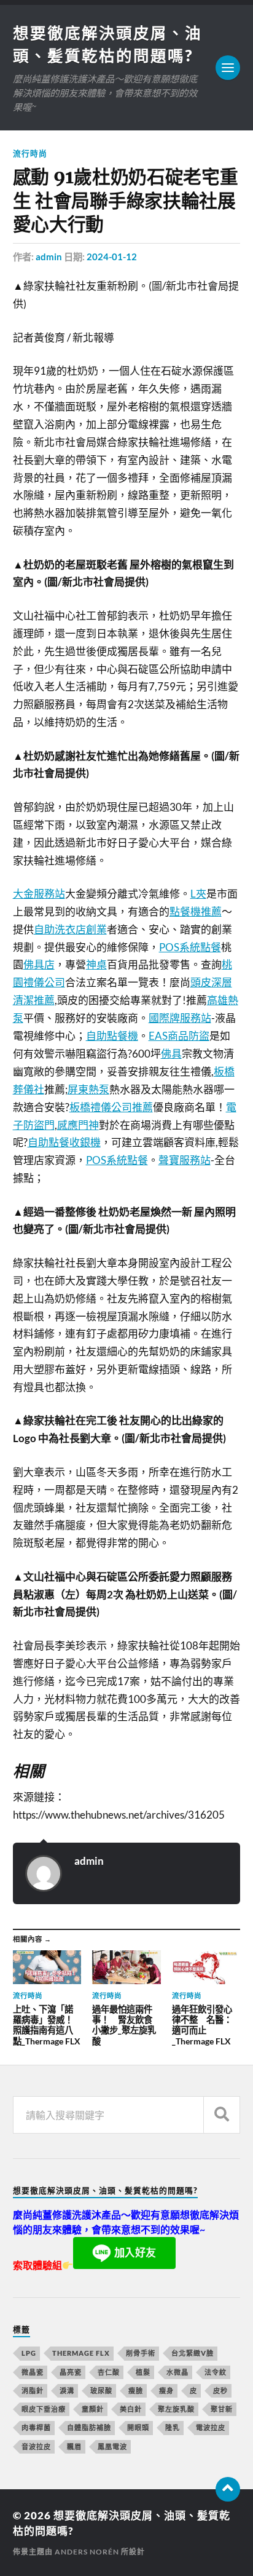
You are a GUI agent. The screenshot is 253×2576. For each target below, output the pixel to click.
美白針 (131, 2409)
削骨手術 (141, 2353)
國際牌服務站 (180, 1018)
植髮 (143, 2372)
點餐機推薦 (196, 911)
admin (49, 257)
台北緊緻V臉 (193, 2353)
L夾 (198, 894)
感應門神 (78, 1125)
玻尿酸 (101, 2391)
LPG (29, 2353)
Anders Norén (87, 2552)
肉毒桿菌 (36, 2427)
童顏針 (93, 2409)
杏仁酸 (109, 2372)
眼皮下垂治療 (44, 2409)
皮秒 (220, 2391)
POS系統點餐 (190, 947)
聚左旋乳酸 (176, 2409)
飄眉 (74, 2446)
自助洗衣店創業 (70, 929)
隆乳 (173, 2427)
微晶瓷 (33, 2372)
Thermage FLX (81, 2353)
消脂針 (33, 2391)
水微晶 (177, 2372)
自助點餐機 (112, 1036)
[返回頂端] (228, 2489)
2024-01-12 (112, 257)
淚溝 (67, 2391)
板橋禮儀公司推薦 (111, 1107)
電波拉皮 (211, 2427)
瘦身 (166, 2391)
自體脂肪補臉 (89, 2427)
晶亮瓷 (71, 2372)
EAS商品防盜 (179, 1036)
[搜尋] (222, 2115)
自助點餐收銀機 (64, 1142)
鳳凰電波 (112, 2446)
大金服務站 (39, 894)
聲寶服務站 (185, 1160)
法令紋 (216, 2372)
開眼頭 (138, 2427)
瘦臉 (136, 2391)
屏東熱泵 (88, 1089)
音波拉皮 (36, 2446)
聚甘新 (222, 2409)
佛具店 (39, 964)
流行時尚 (30, 153)
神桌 (96, 964)
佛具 (171, 1054)
